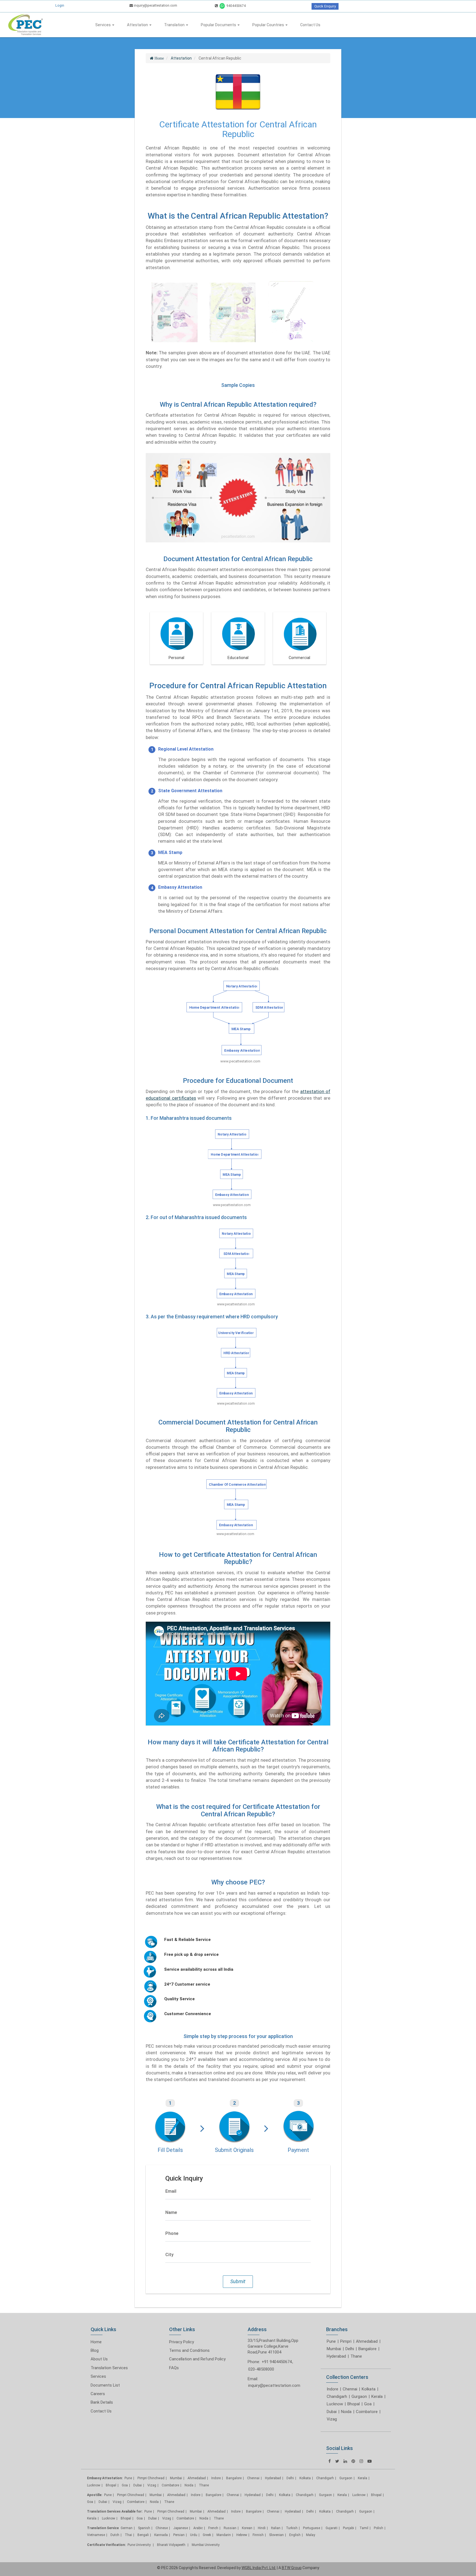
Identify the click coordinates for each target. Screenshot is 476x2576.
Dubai (332, 2412)
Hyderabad (336, 2356)
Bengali (143, 2535)
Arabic (198, 2528)
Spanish (144, 2528)
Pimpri (346, 2341)
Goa (368, 2404)
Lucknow (335, 2404)
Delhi (350, 2349)
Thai (128, 2535)
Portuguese (312, 2528)
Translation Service (103, 2528)
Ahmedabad (367, 2341)
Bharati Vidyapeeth (172, 2545)
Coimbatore (367, 2412)
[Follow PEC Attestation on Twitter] (337, 2461)
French (213, 2528)
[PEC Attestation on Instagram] (361, 2461)
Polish (378, 2528)
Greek (207, 2535)
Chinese (162, 2528)
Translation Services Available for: (115, 2511)
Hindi (262, 2528)
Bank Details (102, 2402)
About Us (99, 2359)
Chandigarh (337, 2396)
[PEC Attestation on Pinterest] (353, 2461)
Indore (332, 2389)
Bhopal (354, 2404)
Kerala (377, 2396)
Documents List (105, 2385)
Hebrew (242, 2535)
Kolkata (369, 2389)
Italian (276, 2528)
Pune (331, 2341)
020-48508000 (261, 2369)
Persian (179, 2535)
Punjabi (348, 2528)
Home (96, 2342)
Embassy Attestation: (105, 2478)
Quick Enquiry (325, 6)
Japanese (181, 2528)
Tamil (364, 2528)
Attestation (138, 25)
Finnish (258, 2535)
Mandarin (224, 2535)
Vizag (332, 2419)
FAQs (174, 2368)
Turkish (292, 2528)
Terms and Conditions (189, 2350)
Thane (356, 2356)
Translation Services (109, 2368)
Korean (247, 2528)
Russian (230, 2528)
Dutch (115, 2535)
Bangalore (367, 2349)
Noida (346, 2412)
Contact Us (310, 25)
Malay (311, 2535)
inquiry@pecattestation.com (155, 5)
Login (60, 5)
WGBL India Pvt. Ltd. (259, 2568)
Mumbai (334, 2349)
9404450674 (236, 6)
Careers (98, 2394)
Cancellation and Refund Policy (197, 2359)
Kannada (161, 2535)
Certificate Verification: (106, 2545)
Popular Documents (219, 25)
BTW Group (292, 2568)
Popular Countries (269, 25)
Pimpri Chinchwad (151, 2478)
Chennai (350, 2389)
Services (103, 25)
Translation (175, 25)
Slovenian (276, 2535)
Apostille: (95, 2495)
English (295, 2535)
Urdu (194, 2535)
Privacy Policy (182, 2342)
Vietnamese (96, 2535)
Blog (95, 2350)
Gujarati (332, 2528)
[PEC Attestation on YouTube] (370, 2461)
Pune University (140, 2545)
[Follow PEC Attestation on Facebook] (330, 2461)
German (127, 2528)
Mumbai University (206, 2545)
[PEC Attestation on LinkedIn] (345, 2461)
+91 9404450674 (277, 2362)
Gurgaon (359, 2396)
